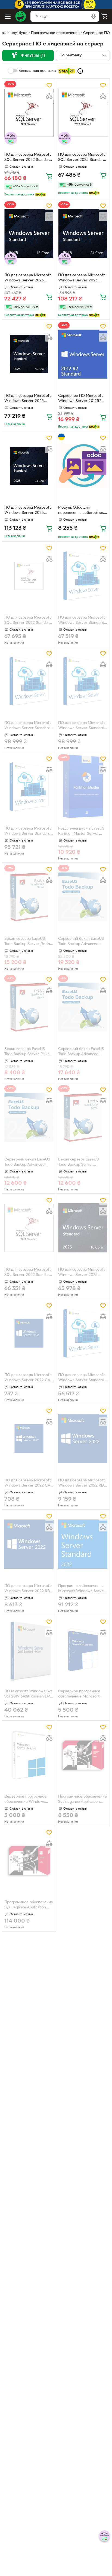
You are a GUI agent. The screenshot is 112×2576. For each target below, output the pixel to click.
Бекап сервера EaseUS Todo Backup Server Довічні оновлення (29, 942)
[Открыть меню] (8, 16)
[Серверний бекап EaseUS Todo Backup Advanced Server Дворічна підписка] (83, 1007)
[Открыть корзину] (104, 16)
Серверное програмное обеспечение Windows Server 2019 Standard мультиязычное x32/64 (25, 1800)
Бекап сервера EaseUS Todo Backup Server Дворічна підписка (78, 1163)
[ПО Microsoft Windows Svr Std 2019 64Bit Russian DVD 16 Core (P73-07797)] (29, 1649)
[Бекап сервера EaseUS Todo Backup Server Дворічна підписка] (83, 1117)
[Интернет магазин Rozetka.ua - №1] (21, 16)
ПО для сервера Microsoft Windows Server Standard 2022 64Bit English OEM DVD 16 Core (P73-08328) (81, 1378)
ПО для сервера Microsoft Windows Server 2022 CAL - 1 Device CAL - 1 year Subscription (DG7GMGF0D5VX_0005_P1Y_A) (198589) (29, 1378)
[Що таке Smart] (80, 71)
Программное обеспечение (55, 33)
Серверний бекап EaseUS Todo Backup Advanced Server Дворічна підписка (81, 1052)
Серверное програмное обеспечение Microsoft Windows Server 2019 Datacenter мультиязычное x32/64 (82, 1694)
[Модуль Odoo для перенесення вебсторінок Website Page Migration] (83, 466)
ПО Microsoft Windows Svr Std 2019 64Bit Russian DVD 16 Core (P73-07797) (29, 1694)
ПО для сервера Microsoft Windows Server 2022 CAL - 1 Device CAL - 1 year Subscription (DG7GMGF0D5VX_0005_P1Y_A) (29, 1484)
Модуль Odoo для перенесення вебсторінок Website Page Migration (81, 511)
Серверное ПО (97, 33)
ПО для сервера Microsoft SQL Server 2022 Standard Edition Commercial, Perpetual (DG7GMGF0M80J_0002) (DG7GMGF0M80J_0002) (28, 1273)
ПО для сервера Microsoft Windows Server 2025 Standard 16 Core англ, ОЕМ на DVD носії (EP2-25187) (29, 278)
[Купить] (49, 176)
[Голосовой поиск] (94, 16)
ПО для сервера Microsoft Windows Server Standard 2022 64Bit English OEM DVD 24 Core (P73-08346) (28, 832)
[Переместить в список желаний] (49, 85)
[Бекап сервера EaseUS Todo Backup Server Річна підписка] (29, 1007)
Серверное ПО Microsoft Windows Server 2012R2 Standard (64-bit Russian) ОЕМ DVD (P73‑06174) (80, 399)
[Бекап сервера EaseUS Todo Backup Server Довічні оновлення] (29, 897)
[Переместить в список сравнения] (49, 96)
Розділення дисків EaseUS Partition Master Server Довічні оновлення (81, 832)
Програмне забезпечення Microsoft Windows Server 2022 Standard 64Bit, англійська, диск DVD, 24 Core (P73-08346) (82, 1589)
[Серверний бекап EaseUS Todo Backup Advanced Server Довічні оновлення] (83, 897)
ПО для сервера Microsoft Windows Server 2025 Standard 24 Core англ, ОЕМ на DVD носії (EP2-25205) (81, 278)
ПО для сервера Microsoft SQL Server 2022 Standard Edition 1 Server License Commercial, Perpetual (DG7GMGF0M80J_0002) (28, 158)
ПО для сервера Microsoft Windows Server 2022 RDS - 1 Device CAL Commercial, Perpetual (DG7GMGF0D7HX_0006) (82, 1484)
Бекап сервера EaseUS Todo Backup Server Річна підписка (27, 1052)
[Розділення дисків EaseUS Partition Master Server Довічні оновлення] (83, 786)
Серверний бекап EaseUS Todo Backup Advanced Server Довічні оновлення (81, 942)
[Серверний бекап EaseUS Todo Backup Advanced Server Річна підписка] (29, 1117)
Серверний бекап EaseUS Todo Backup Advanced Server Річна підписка (27, 1163)
